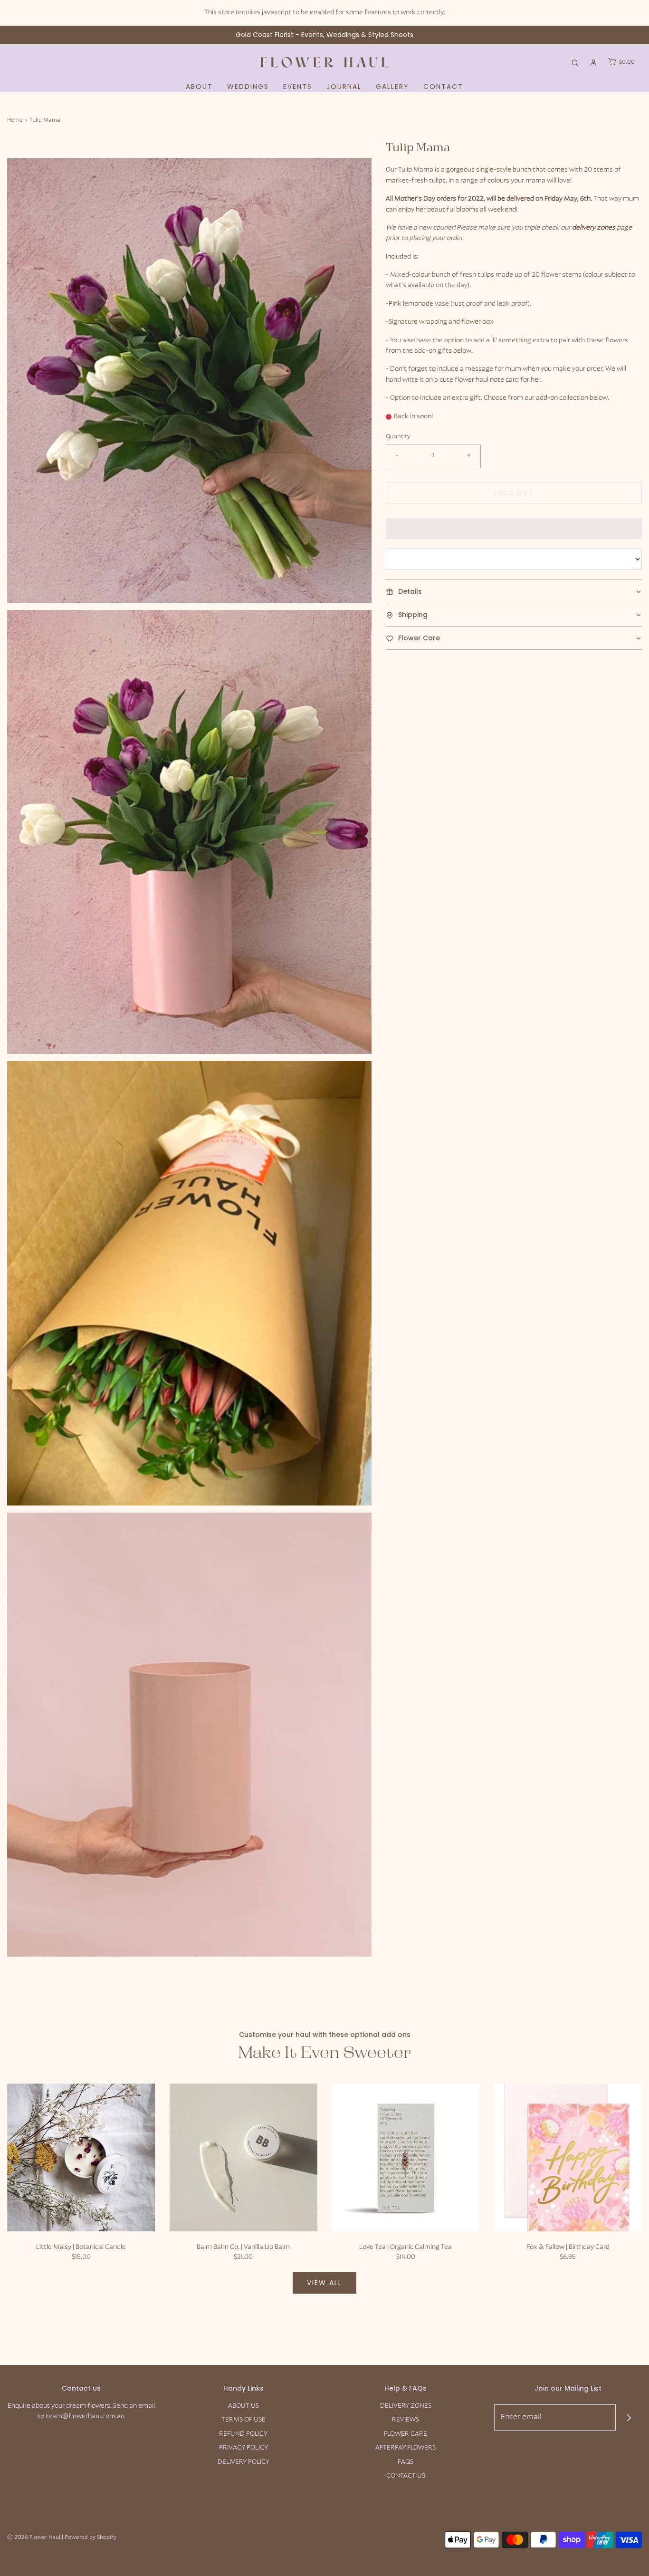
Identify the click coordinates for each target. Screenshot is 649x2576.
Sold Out (514, 493)
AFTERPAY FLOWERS (406, 2448)
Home (15, 120)
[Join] (629, 2417)
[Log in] (593, 63)
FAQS (406, 2462)
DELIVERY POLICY (243, 2462)
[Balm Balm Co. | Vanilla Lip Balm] (244, 2158)
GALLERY (392, 87)
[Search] (575, 63)
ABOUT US (243, 2406)
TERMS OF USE (243, 2420)
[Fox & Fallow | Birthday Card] (568, 2158)
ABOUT (199, 87)
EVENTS (298, 87)
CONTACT (443, 87)
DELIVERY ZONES (406, 2406)
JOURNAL (344, 87)
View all (324, 2283)
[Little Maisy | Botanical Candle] (81, 2158)
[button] (189, 380)
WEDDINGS (248, 87)
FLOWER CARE (406, 2434)
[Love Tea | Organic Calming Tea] (406, 2158)
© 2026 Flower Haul (34, 2537)
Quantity (398, 437)
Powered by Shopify (91, 2537)
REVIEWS (406, 2420)
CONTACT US (406, 2476)
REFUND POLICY (243, 2434)
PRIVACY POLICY (243, 2448)
